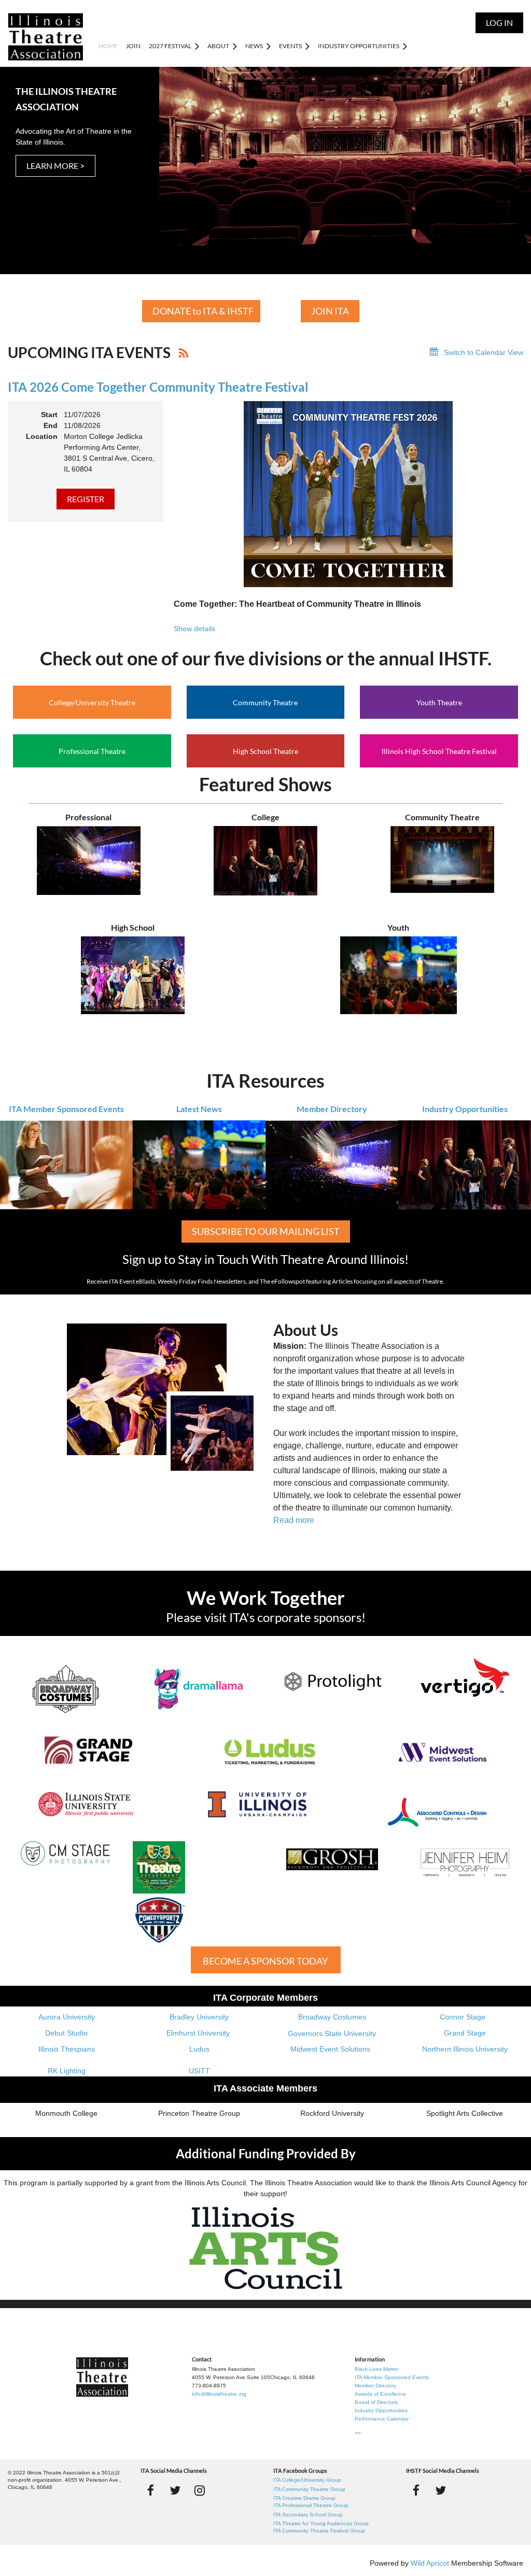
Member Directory (332, 1109)
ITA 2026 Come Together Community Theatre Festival (158, 387)
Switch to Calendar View (484, 352)
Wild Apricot (430, 2563)
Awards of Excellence (380, 2394)
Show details (194, 629)
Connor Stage (463, 2017)
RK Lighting (67, 2071)
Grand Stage (465, 2033)
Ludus (199, 2049)
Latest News (199, 1109)
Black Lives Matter (376, 2369)
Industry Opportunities (465, 1109)
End (51, 425)
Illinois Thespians (67, 2049)
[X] (175, 2490)
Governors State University (332, 2033)
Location (42, 436)
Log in (499, 23)
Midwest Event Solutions (330, 2049)
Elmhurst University (199, 2033)
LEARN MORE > (55, 166)
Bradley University (199, 2017)
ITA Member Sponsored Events (66, 1109)
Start (49, 415)
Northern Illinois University (465, 2049)
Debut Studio (66, 2033)
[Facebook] (151, 2490)
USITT (199, 2071)
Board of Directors (376, 2402)
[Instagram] (199, 2490)
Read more (294, 1520)
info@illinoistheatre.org (219, 2394)
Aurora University (67, 2017)
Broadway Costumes (332, 2017)
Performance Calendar (382, 2419)
